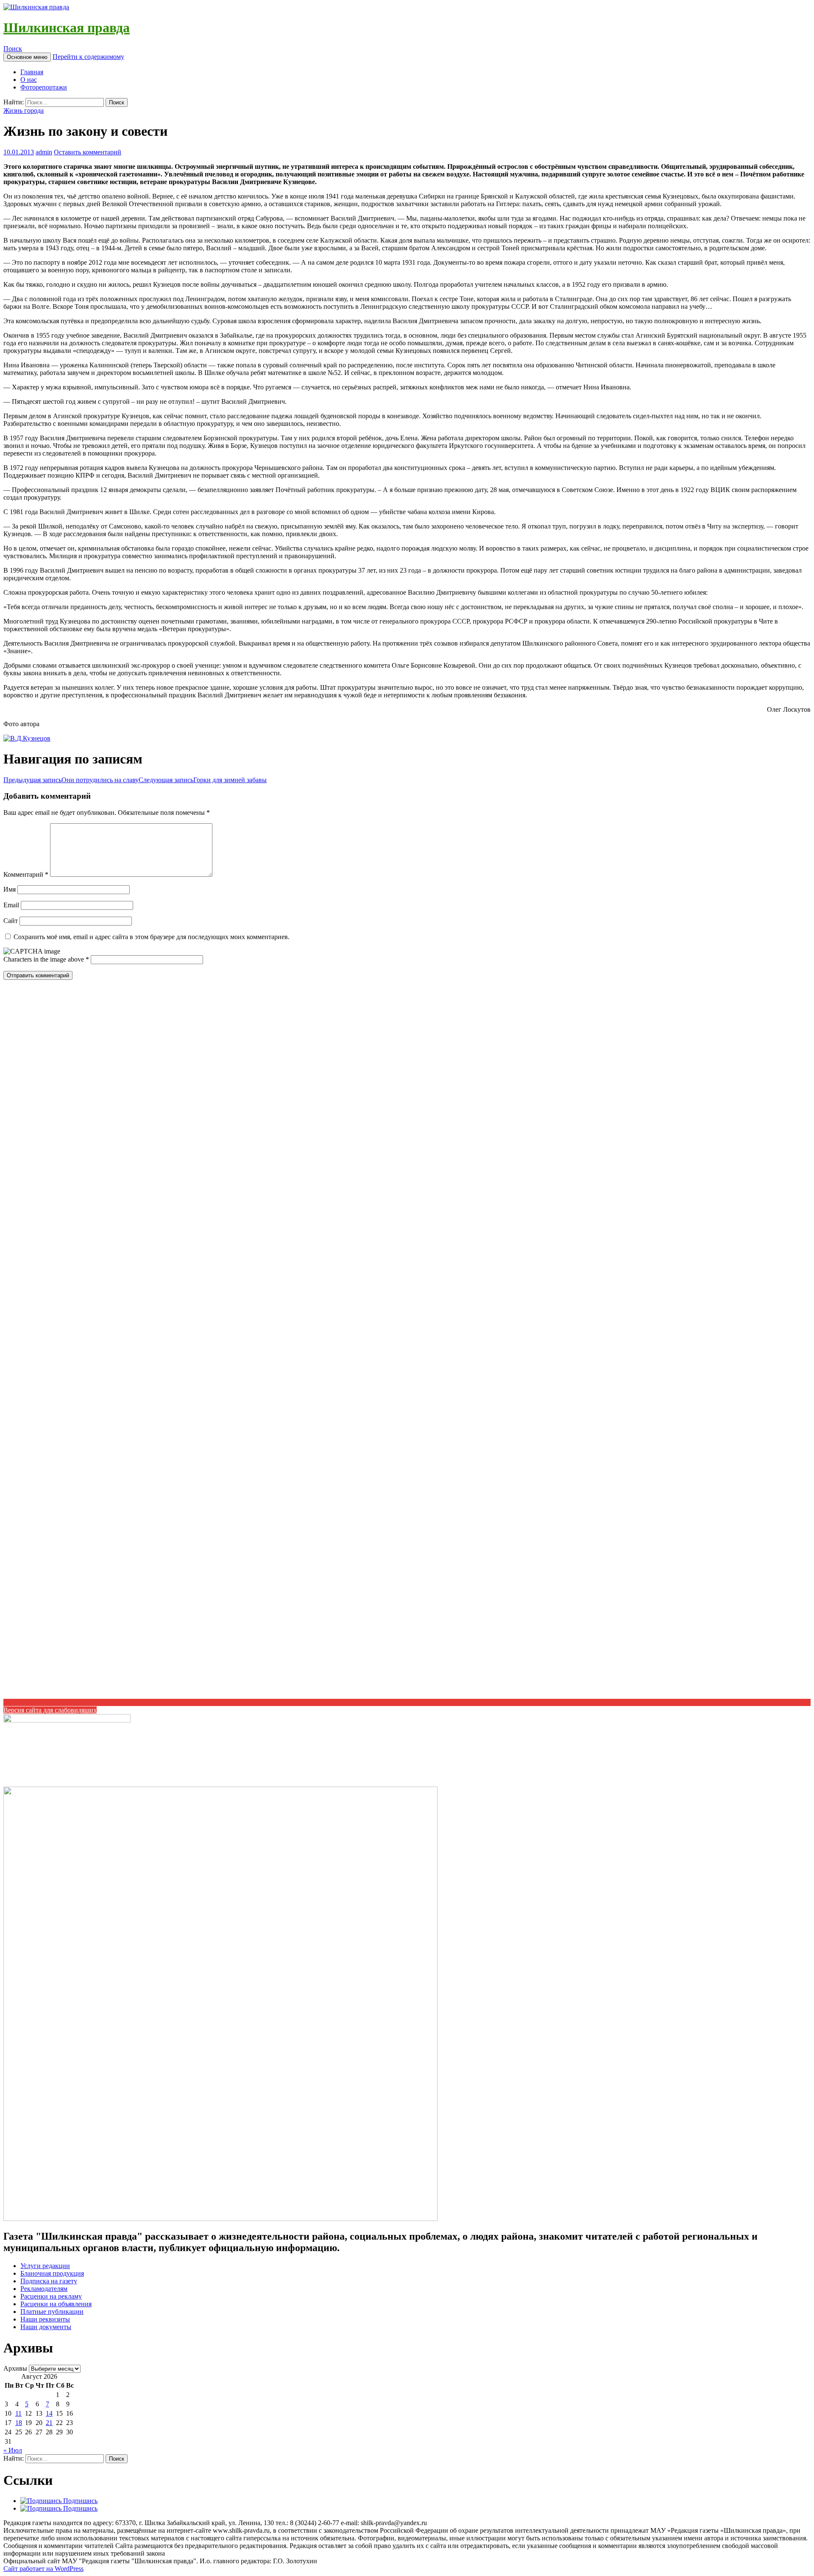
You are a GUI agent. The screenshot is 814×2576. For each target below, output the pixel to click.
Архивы (15, 2368)
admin (44, 152)
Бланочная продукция (52, 2273)
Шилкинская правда (67, 28)
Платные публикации (52, 2312)
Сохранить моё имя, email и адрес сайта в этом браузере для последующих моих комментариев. (152, 937)
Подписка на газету (49, 2281)
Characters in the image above (45, 959)
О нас (29, 80)
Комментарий (26, 874)
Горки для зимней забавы (203, 780)
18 (19, 2423)
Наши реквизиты (45, 2319)
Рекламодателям (44, 2289)
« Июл (13, 2450)
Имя (10, 889)
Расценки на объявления (56, 2304)
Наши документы (46, 2327)
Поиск (13, 49)
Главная (32, 72)
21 (49, 2423)
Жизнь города (24, 110)
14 (49, 2413)
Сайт (11, 921)
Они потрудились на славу (71, 780)
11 (18, 2413)
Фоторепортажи (44, 87)
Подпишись (79, 2501)
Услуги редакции (45, 2266)
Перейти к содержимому (88, 57)
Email (11, 905)
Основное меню (27, 57)
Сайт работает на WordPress (43, 2569)
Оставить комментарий (88, 152)
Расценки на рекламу (51, 2296)
